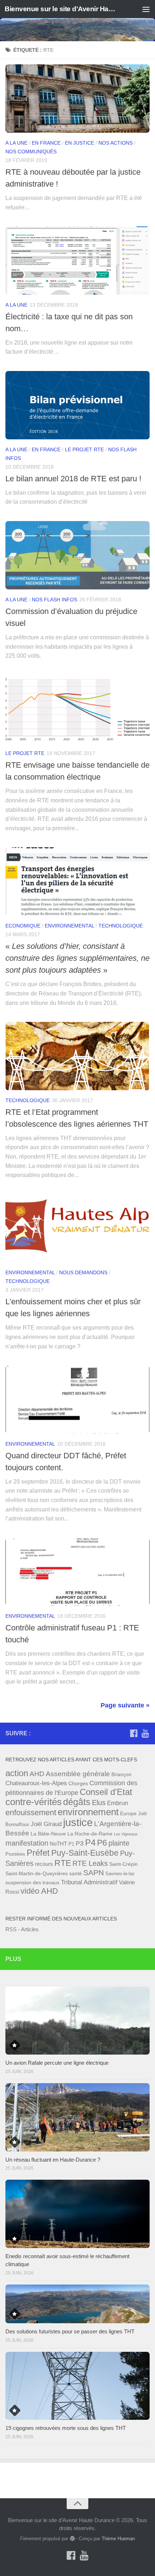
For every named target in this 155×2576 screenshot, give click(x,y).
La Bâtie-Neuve (48, 1834)
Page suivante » (125, 1705)
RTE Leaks (90, 1863)
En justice (79, 143)
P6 (102, 1843)
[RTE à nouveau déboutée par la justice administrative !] (77, 99)
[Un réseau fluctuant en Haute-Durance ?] (77, 2117)
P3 (80, 1843)
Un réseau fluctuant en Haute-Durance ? (53, 2160)
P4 (90, 1843)
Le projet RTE (84, 449)
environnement (88, 1812)
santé (76, 1873)
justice (78, 1822)
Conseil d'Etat (106, 1792)
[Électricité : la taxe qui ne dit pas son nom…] (77, 260)
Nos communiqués (31, 152)
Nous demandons (83, 1272)
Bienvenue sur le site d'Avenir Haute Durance (61, 9)
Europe (128, 1813)
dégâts (77, 1802)
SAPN (94, 1873)
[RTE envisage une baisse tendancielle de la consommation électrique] (77, 709)
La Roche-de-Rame (90, 1834)
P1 (71, 1844)
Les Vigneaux (126, 1834)
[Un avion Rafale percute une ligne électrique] (77, 2021)
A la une (16, 143)
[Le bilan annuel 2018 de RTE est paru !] (77, 405)
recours (44, 1864)
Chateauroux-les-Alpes (36, 1783)
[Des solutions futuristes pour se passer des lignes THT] (77, 2304)
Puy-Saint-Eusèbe (85, 1853)
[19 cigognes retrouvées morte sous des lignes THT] (77, 2386)
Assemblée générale (78, 1774)
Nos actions (116, 143)
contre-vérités (34, 1802)
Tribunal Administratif (89, 1882)
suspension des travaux (32, 1882)
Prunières (15, 1854)
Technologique (121, 926)
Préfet (38, 1853)
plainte (119, 1843)
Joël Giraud (46, 1824)
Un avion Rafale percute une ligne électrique (57, 2063)
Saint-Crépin (123, 1864)
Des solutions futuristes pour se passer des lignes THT (70, 2331)
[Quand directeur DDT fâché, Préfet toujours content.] (77, 1399)
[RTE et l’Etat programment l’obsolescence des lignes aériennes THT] (77, 1056)
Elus (99, 1803)
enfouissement (31, 1812)
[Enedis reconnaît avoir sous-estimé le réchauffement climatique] (77, 2214)
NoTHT (58, 1844)
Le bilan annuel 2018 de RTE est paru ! (73, 479)
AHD (37, 1774)
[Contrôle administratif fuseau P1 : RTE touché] (77, 1572)
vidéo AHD (39, 1891)
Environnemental (69, 926)
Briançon (121, 1774)
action (17, 1773)
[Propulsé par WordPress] (72, 2539)
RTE (63, 1863)
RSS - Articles (22, 1929)
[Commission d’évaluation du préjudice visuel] (77, 555)
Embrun (118, 1803)
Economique (23, 926)
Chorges (78, 1783)
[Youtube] (145, 1733)
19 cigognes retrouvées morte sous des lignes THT (66, 2428)
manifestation (27, 1843)
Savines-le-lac (120, 1874)
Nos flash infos (54, 600)
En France (46, 143)
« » (77, 958)
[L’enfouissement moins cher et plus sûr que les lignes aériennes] (77, 1228)
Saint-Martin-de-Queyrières (37, 1873)
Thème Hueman (118, 2539)
